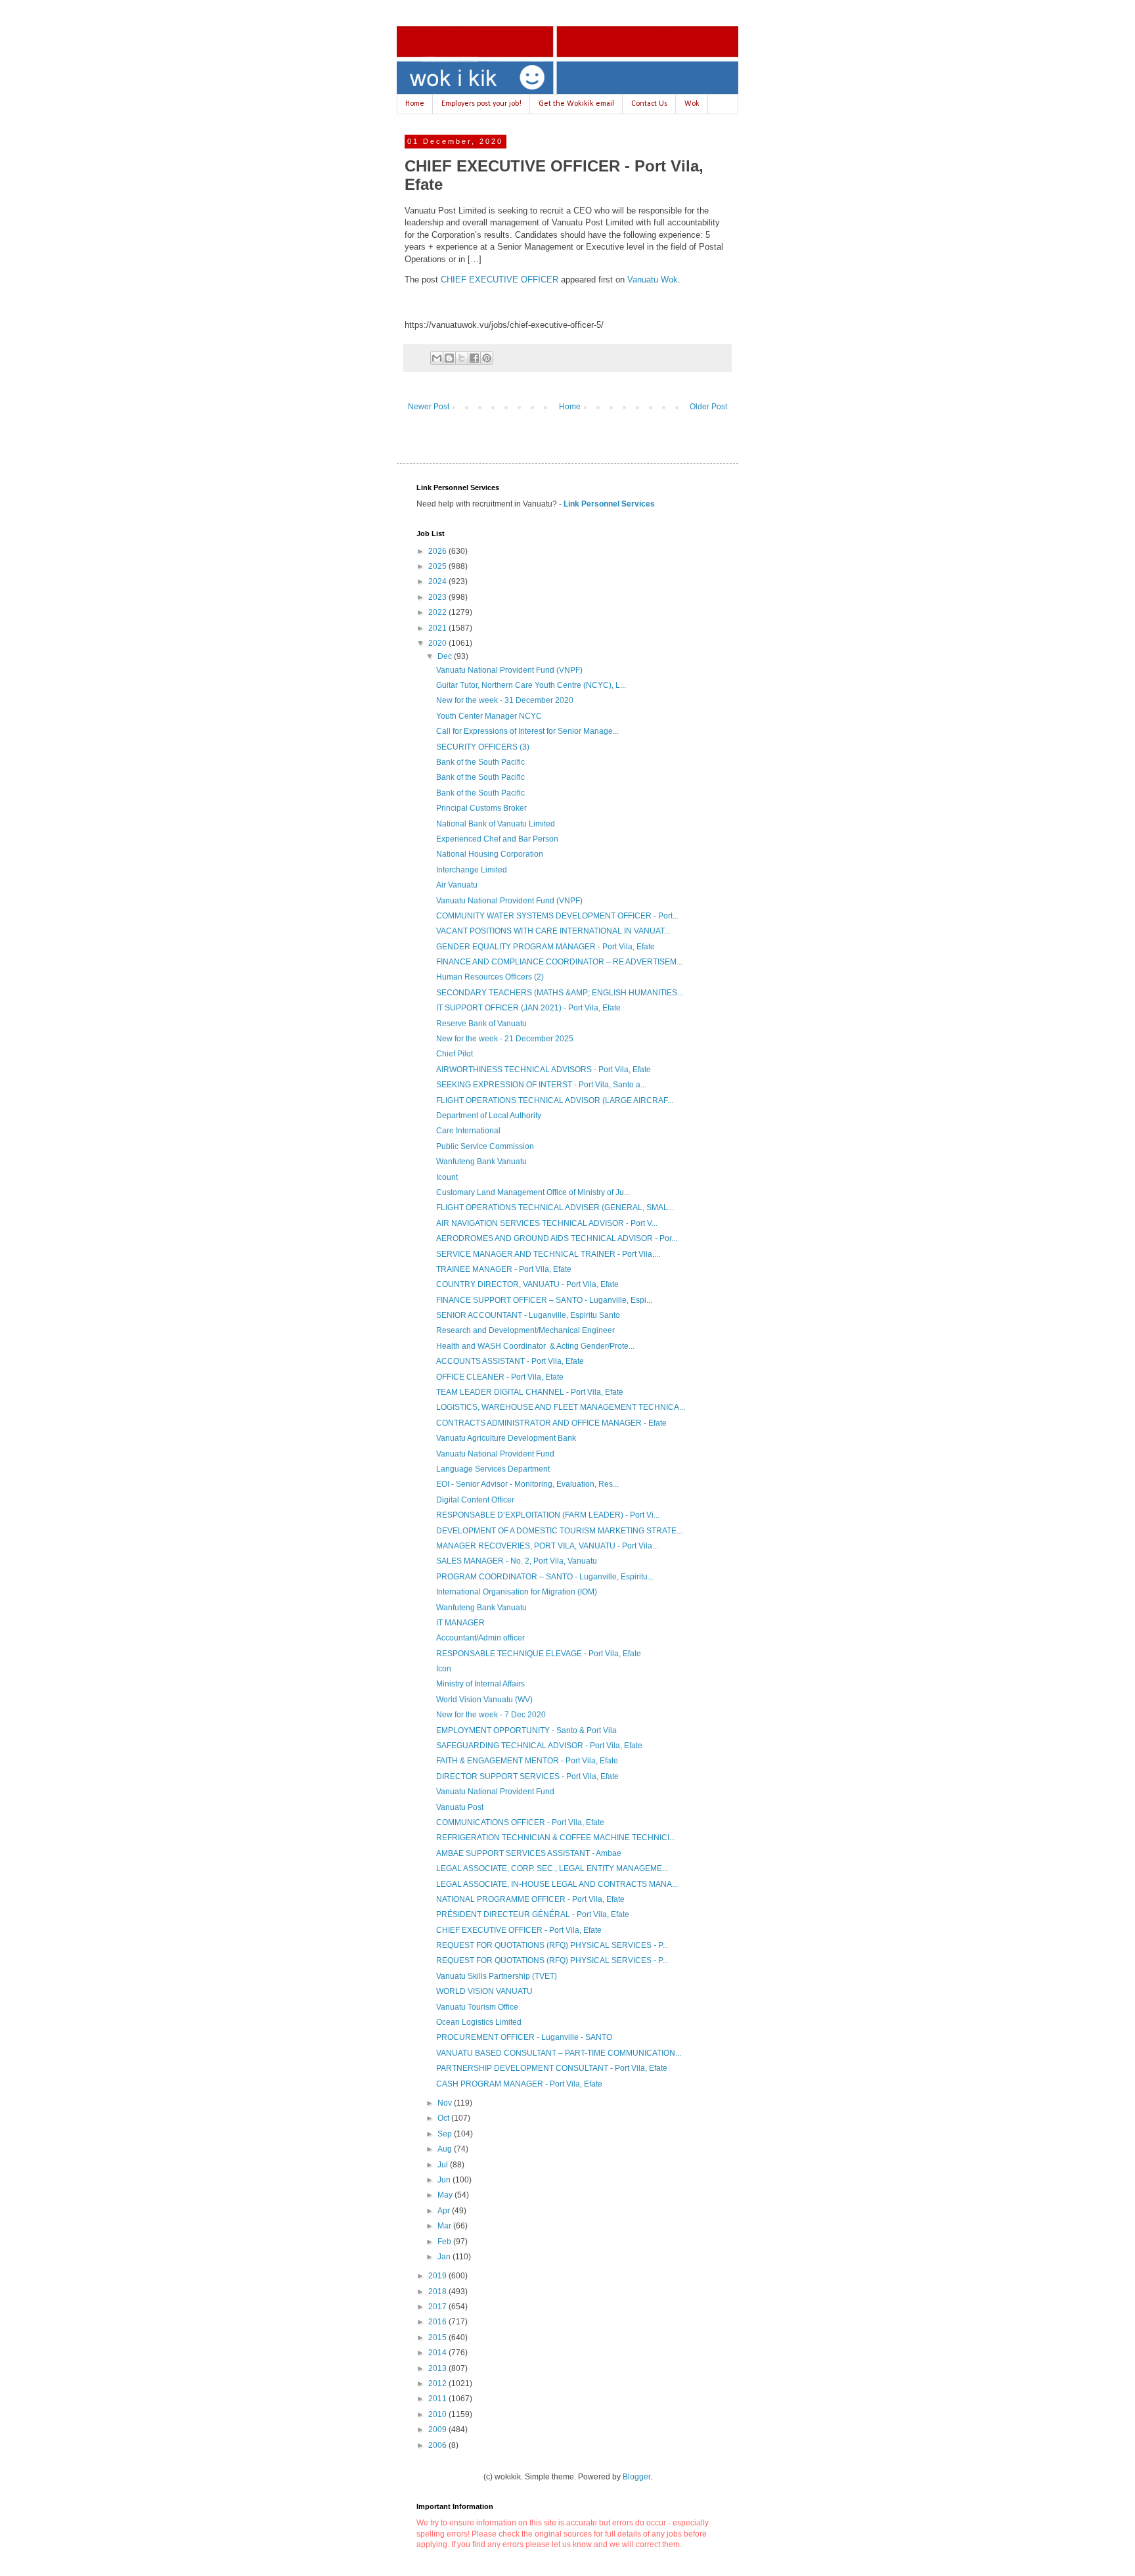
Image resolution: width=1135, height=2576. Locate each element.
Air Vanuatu (457, 885)
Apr (445, 2211)
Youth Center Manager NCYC (489, 716)
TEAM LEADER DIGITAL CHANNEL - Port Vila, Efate (530, 1392)
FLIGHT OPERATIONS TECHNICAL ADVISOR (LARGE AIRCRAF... (555, 1100)
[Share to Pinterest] (487, 358)
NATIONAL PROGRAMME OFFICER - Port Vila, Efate (530, 1899)
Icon (444, 1669)
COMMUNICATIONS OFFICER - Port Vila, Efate (520, 1822)
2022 (438, 612)
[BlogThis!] (449, 358)
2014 (438, 2353)
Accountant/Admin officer (480, 1638)
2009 (438, 2429)
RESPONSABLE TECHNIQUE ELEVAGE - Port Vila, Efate (539, 1654)
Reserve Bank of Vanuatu (481, 1024)
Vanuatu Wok (653, 280)
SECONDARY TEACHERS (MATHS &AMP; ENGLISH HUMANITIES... (560, 993)
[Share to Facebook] (474, 358)
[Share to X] (462, 358)
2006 (438, 2445)
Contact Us (649, 104)
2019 (438, 2276)
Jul (444, 2165)
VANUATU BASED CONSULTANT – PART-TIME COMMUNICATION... (559, 2053)
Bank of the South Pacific (480, 762)
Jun (445, 2180)
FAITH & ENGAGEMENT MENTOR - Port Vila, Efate (527, 1761)
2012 (438, 2384)
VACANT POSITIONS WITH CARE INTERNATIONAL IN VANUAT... (553, 931)
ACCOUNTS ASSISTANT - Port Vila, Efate (510, 1361)
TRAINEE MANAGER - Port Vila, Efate (504, 1269)
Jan (445, 2257)
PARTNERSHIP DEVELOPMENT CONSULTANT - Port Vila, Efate (552, 2068)
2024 (438, 581)
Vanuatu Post (460, 1807)
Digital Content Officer (475, 1500)
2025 (438, 566)
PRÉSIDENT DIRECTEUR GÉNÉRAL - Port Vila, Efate (533, 1914)
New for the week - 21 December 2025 (505, 1039)
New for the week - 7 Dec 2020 (491, 1715)
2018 (438, 2292)
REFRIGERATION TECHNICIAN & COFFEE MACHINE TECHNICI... (556, 1838)
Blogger (636, 2477)
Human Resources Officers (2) (490, 977)
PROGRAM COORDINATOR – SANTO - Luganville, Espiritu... (545, 1577)
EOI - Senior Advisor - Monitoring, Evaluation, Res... (527, 1484)
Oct (444, 2118)
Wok (692, 104)
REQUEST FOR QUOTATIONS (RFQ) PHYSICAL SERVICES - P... (552, 1945)
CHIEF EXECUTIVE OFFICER (500, 280)
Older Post (708, 407)
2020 (438, 643)
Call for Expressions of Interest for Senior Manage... (527, 731)
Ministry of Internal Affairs (480, 1684)
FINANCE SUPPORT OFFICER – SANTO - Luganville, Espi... (544, 1300)
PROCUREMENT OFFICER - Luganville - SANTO (524, 2037)
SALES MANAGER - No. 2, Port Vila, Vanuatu (517, 1561)
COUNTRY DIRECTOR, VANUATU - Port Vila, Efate (527, 1284)
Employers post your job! (481, 104)
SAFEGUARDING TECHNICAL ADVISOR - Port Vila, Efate (539, 1746)
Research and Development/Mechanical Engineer (525, 1330)
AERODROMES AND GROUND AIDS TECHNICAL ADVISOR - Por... (557, 1238)
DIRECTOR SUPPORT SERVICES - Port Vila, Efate (527, 1776)
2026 (438, 551)
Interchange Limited (472, 870)
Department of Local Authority (489, 1116)
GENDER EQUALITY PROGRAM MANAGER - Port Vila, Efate (545, 947)
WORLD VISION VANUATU (484, 1991)
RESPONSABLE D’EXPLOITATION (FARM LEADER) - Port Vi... (548, 1515)
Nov (446, 2103)
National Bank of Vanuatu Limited (496, 824)
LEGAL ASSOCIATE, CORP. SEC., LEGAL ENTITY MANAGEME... (552, 1868)
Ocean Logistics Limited (479, 2022)
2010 (438, 2414)
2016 (438, 2322)
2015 (438, 2338)
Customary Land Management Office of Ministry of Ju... (533, 1192)
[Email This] (437, 358)
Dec (446, 656)
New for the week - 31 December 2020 (505, 700)
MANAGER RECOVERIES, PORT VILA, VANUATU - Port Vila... (547, 1546)
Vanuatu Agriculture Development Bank (506, 1438)
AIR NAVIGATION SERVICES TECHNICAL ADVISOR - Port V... (547, 1223)
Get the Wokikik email (576, 104)
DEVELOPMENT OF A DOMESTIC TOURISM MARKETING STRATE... (559, 1531)
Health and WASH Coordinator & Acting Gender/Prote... (535, 1346)
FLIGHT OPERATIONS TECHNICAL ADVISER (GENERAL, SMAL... (555, 1208)
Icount (447, 1177)
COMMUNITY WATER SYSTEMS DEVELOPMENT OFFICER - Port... (557, 916)
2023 (438, 597)
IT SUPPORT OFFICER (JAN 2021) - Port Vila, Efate (528, 1008)
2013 (438, 2368)
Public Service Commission (485, 1146)
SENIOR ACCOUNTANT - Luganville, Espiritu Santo (528, 1315)
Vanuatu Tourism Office (477, 2007)
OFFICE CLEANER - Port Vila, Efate (500, 1377)
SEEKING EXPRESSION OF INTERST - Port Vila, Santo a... (541, 1085)
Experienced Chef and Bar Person (497, 839)
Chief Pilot (455, 1054)
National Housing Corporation (490, 854)
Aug (446, 2149)
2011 (438, 2399)
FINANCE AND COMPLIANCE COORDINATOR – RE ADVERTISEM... (559, 962)
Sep (446, 2134)
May (446, 2195)
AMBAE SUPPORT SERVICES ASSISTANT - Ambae (529, 1853)
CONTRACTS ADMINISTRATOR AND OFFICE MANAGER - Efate (551, 1423)
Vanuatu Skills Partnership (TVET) (497, 1976)
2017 (438, 2307)
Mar (445, 2226)
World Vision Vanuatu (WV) (484, 1700)
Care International (468, 1131)
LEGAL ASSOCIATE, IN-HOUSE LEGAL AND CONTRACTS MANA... (557, 1884)
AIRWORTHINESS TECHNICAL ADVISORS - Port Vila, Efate (544, 1070)
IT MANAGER (460, 1623)
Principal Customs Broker (481, 808)
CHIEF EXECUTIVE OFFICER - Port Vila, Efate (519, 1930)
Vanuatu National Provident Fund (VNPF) (509, 670)
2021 (438, 628)
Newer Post (429, 407)
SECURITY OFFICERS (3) (483, 747)
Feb (445, 2242)
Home (415, 104)
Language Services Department (493, 1469)
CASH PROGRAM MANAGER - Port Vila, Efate (519, 2084)
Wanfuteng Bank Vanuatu (481, 1162)
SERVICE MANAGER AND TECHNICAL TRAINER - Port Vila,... (548, 1254)
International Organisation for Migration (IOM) (517, 1592)
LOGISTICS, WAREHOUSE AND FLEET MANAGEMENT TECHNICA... (561, 1407)
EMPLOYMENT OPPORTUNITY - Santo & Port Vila (526, 1730)
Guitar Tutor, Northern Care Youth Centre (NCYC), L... (531, 685)
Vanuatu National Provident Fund (495, 1454)
